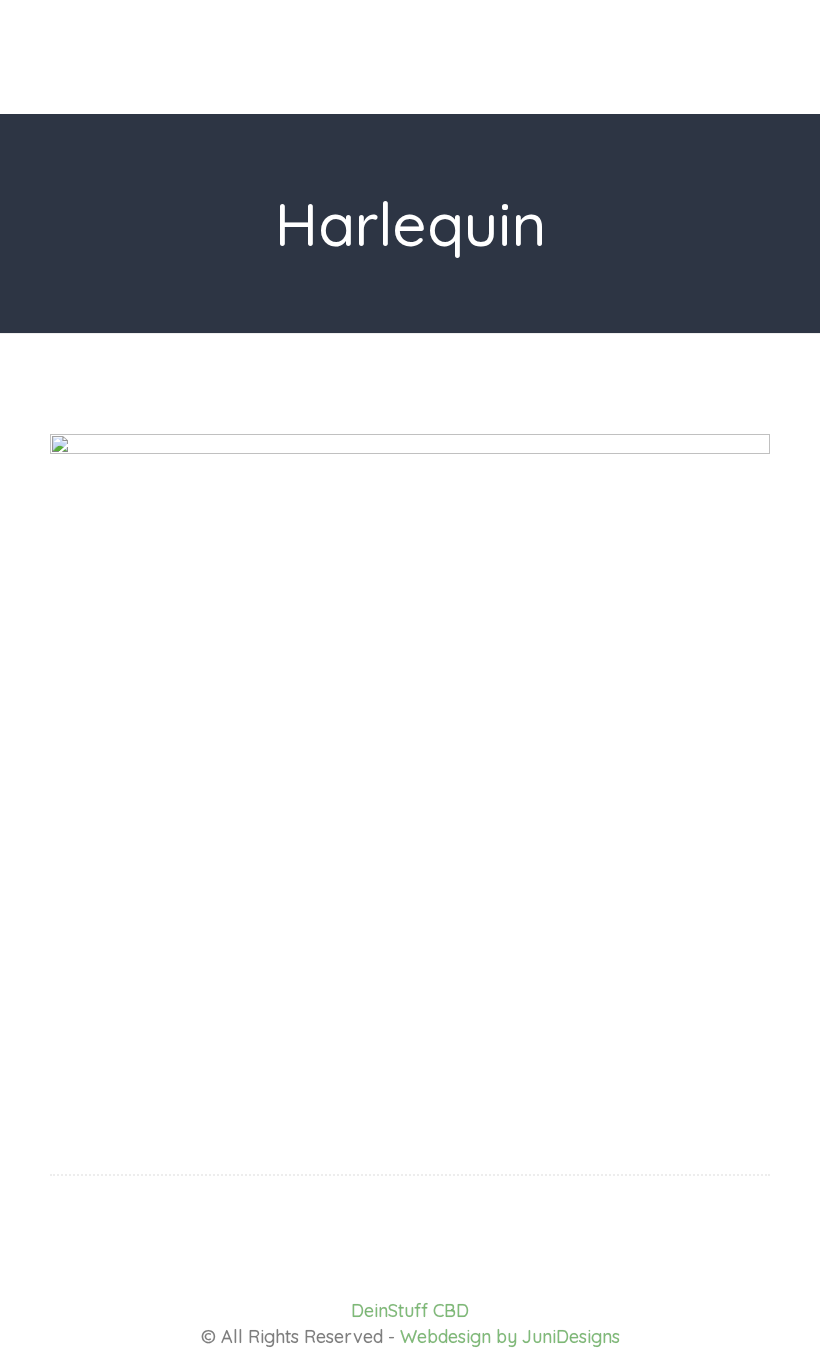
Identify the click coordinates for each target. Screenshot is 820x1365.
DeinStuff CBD (410, 1310)
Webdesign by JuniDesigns (510, 1336)
